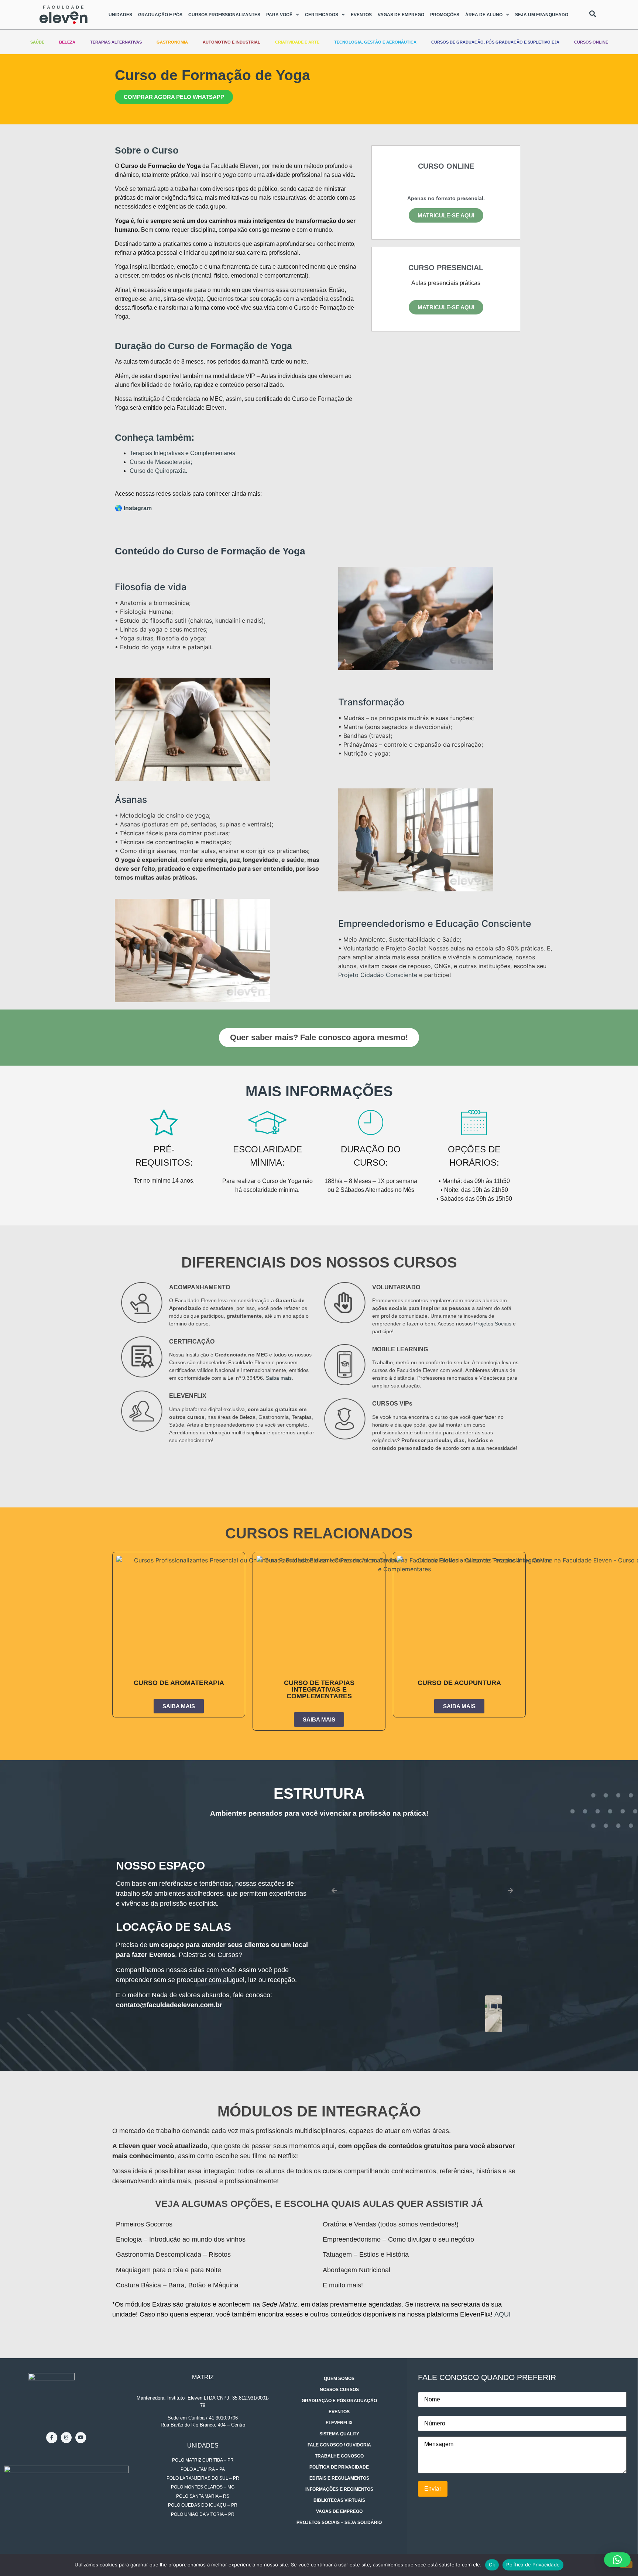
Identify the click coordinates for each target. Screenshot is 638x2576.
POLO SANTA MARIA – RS (203, 2496)
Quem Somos (339, 2379)
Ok (492, 2565)
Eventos (361, 15)
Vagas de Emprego (401, 15)
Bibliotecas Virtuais (339, 2500)
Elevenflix (339, 2423)
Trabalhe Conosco (339, 2456)
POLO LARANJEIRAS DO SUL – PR (203, 2478)
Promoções (445, 15)
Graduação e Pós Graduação (339, 2401)
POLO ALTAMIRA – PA (203, 2469)
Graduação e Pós (160, 15)
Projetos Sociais (493, 1324)
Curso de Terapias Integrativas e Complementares (319, 1689)
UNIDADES (203, 2446)
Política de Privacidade (339, 2467)
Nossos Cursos (339, 2390)
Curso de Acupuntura (459, 1683)
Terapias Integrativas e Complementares (182, 453)
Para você (279, 15)
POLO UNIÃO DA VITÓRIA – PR (203, 2514)
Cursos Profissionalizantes (224, 15)
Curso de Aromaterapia (179, 1683)
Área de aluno (484, 15)
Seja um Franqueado (542, 15)
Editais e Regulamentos (339, 2478)
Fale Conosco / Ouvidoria (339, 2445)
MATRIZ (203, 2377)
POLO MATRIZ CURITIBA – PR (203, 2460)
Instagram (138, 508)
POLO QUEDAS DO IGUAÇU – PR (203, 2505)
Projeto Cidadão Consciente (378, 975)
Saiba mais (279, 1378)
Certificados (322, 15)
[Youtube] (81, 2437)
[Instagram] (66, 2437)
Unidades (120, 15)
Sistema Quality (339, 2434)
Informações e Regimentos (339, 2489)
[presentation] (334, 1891)
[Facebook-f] (52, 2437)
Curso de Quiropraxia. (158, 471)
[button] (446, 184)
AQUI (502, 2314)
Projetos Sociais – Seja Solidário (339, 2522)
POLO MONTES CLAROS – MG (203, 2487)
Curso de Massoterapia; (161, 462)
